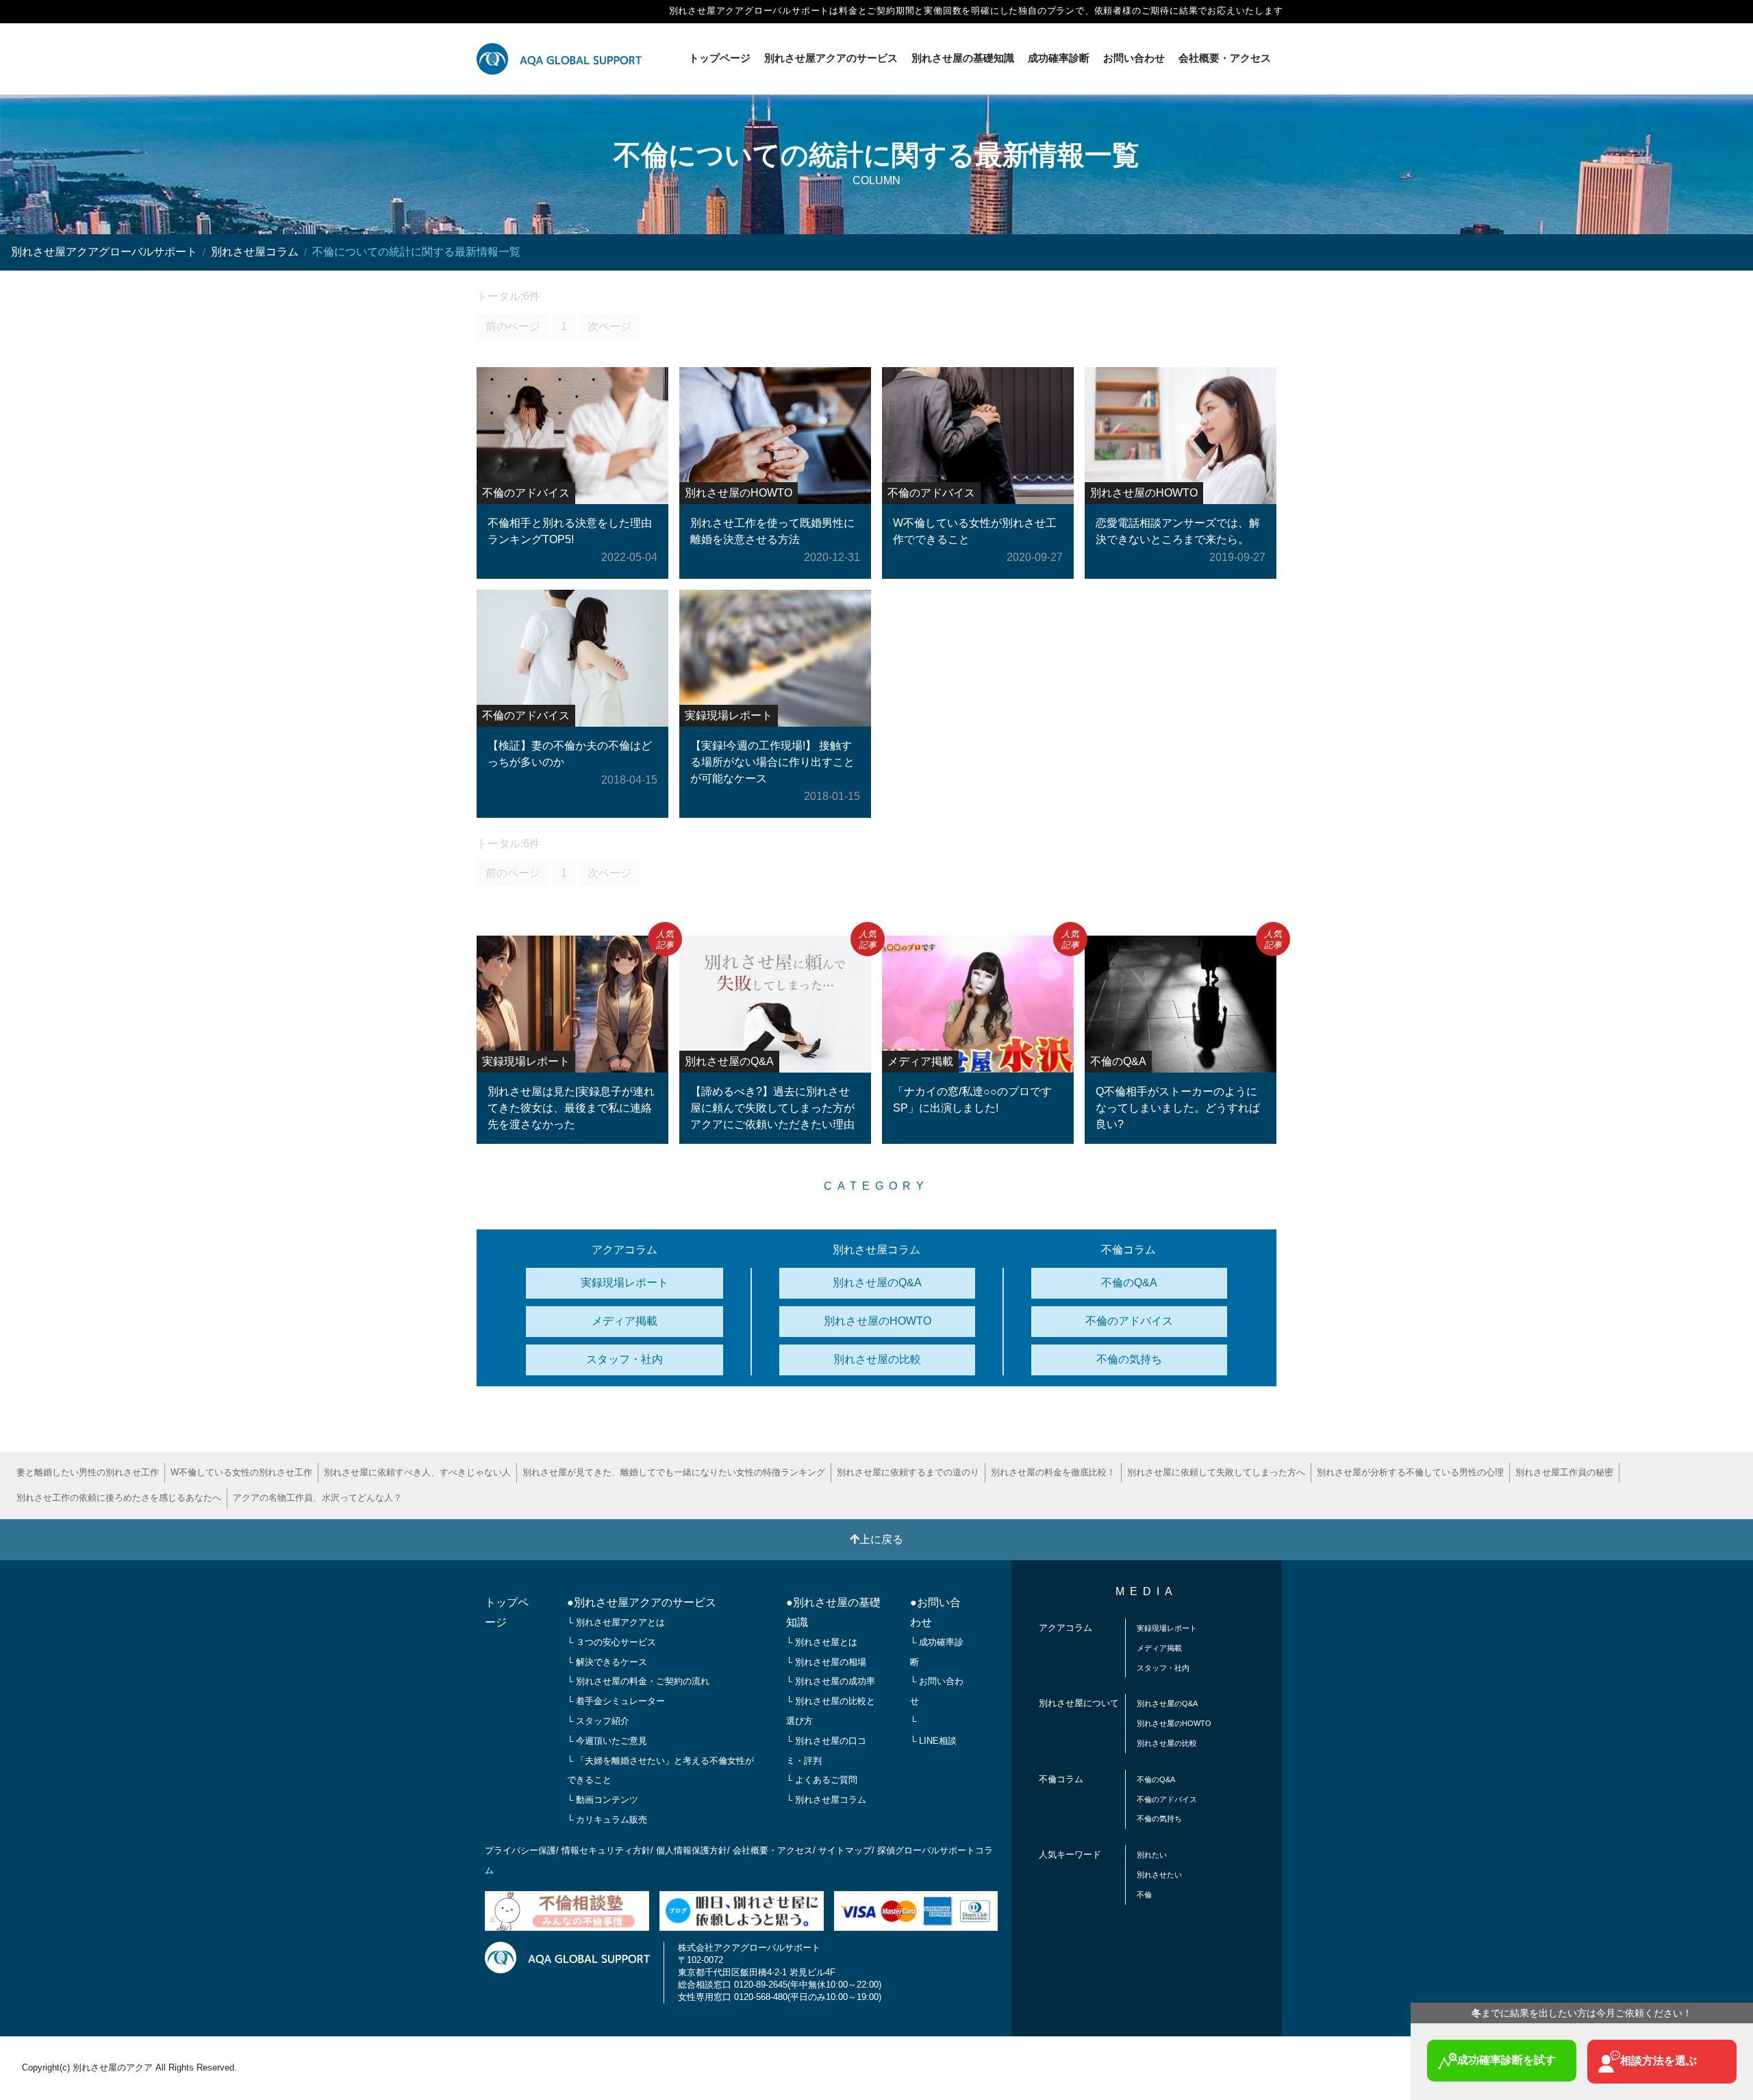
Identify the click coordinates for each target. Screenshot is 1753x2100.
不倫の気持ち (1129, 1359)
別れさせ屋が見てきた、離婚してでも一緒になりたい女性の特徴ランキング (674, 1472)
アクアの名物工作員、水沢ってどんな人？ (317, 1498)
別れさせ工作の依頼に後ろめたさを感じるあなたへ (119, 1498)
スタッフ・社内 (625, 1359)
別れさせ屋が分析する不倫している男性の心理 (1410, 1472)
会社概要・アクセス (1225, 58)
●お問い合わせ (935, 1612)
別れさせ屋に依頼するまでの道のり (908, 1472)
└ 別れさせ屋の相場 (826, 1662)
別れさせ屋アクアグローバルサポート (104, 252)
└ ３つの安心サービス (611, 1642)
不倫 (1144, 1895)
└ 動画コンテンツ (603, 1800)
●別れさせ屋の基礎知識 (833, 1612)
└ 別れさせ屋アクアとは (616, 1622)
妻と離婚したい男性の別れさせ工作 (88, 1472)
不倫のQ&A (1129, 1283)
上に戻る (881, 1539)
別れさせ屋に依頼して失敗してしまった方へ (1216, 1472)
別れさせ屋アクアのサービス (831, 58)
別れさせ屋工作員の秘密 (1564, 1472)
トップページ (720, 58)
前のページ (513, 326)
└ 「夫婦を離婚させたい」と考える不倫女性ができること (660, 1771)
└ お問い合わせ (937, 1691)
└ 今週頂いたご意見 (607, 1741)
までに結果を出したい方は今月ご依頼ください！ (1582, 2013)
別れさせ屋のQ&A (877, 1283)
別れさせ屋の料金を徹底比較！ (1053, 1472)
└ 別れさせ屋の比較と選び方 (831, 1711)
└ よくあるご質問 (822, 1780)
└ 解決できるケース (607, 1662)
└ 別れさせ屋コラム (826, 1800)
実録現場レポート (625, 1283)
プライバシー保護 (520, 1850)
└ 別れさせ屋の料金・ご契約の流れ (638, 1681)
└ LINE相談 (933, 1741)
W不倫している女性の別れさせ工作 (241, 1472)
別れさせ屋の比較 (877, 1359)
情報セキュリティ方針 (606, 1850)
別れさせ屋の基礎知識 (963, 58)
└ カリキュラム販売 (607, 1820)
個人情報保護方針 (692, 1850)
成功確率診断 (1059, 58)
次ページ (609, 326)
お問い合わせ (1134, 58)
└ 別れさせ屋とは (822, 1642)
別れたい (1152, 1855)
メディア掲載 (625, 1321)
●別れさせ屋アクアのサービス (642, 1602)
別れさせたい (1159, 1875)
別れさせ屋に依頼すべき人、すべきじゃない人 (417, 1472)
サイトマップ (845, 1850)
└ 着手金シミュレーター (616, 1701)
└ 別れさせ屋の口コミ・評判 (826, 1751)
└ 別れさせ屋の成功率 (831, 1681)
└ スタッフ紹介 (598, 1721)
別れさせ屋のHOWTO (878, 1321)
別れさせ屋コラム (255, 252)
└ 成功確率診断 (937, 1652)
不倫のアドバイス (1129, 1321)
